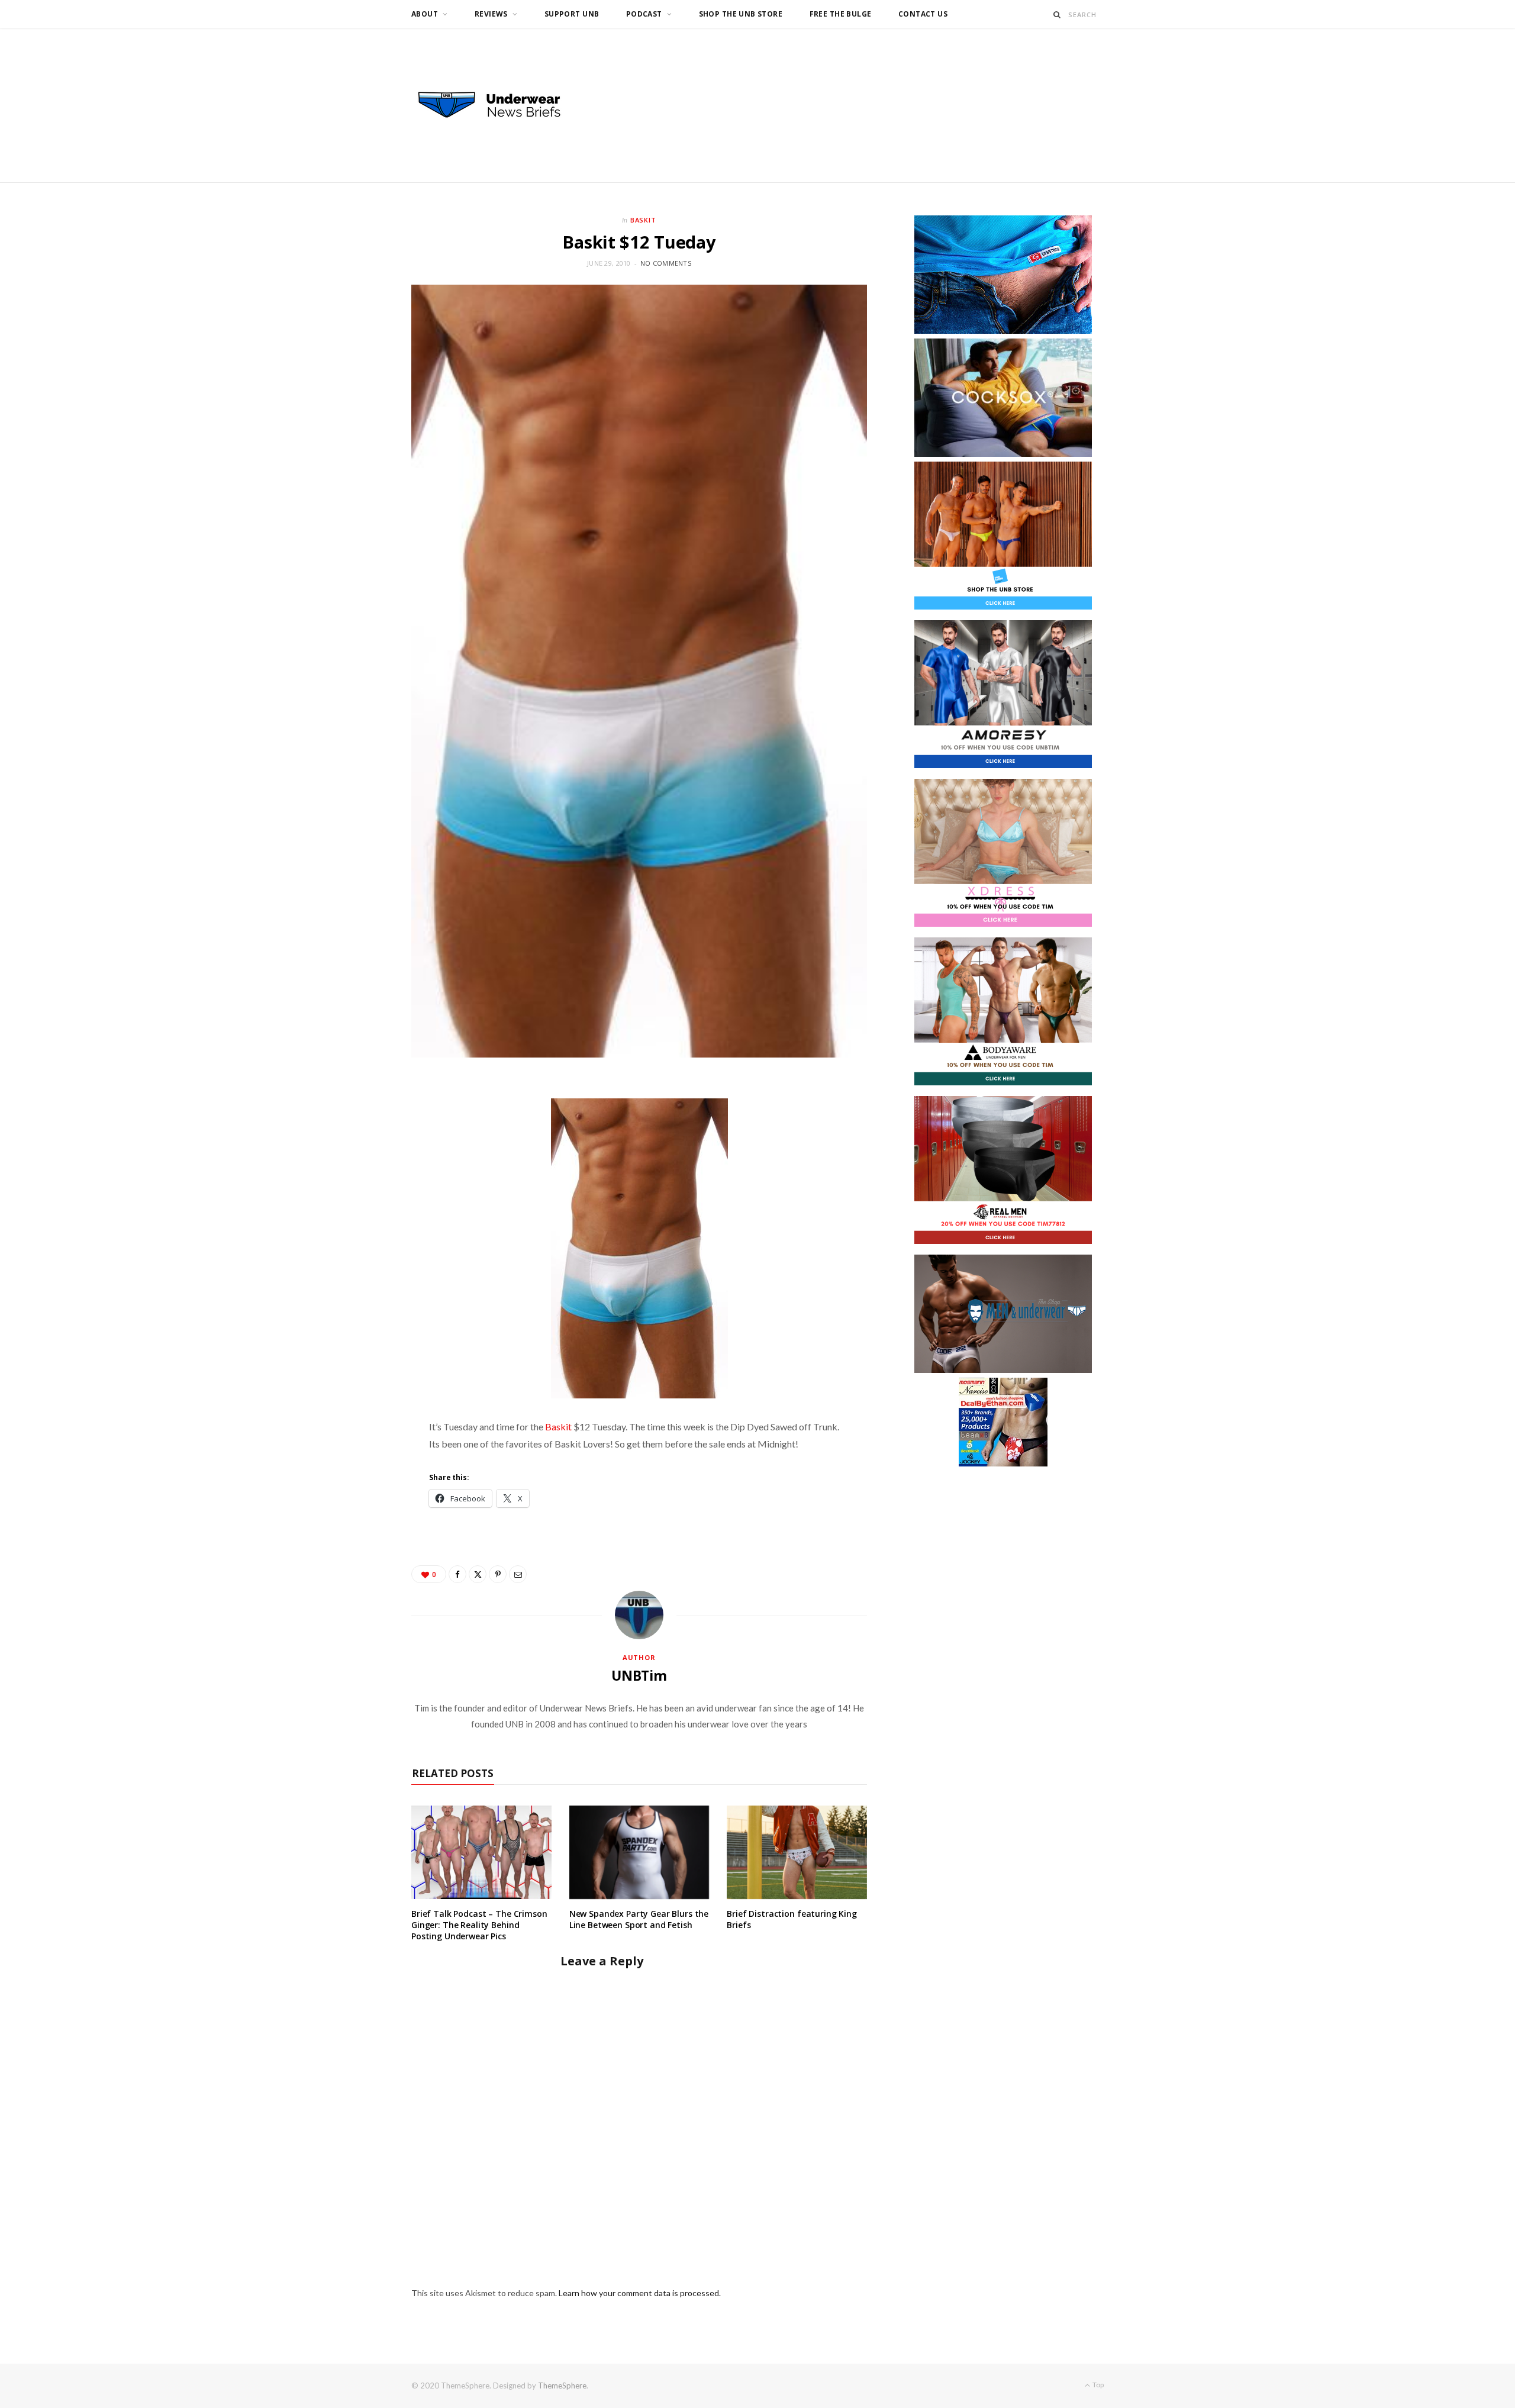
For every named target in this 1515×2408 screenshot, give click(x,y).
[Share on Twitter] (478, 1574)
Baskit (644, 220)
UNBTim (639, 1675)
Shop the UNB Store (741, 14)
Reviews (491, 14)
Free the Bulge (841, 14)
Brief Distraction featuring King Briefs (792, 1919)
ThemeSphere (562, 2386)
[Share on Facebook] (457, 1574)
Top (1097, 2385)
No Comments (666, 263)
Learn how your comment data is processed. (640, 2293)
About (425, 14)
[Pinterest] (498, 1574)
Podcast (644, 14)
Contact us (923, 14)
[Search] (1057, 14)
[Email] (518, 1574)
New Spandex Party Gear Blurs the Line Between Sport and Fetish (639, 1919)
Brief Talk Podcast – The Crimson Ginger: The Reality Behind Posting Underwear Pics (479, 1925)
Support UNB (572, 14)
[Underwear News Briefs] (500, 105)
